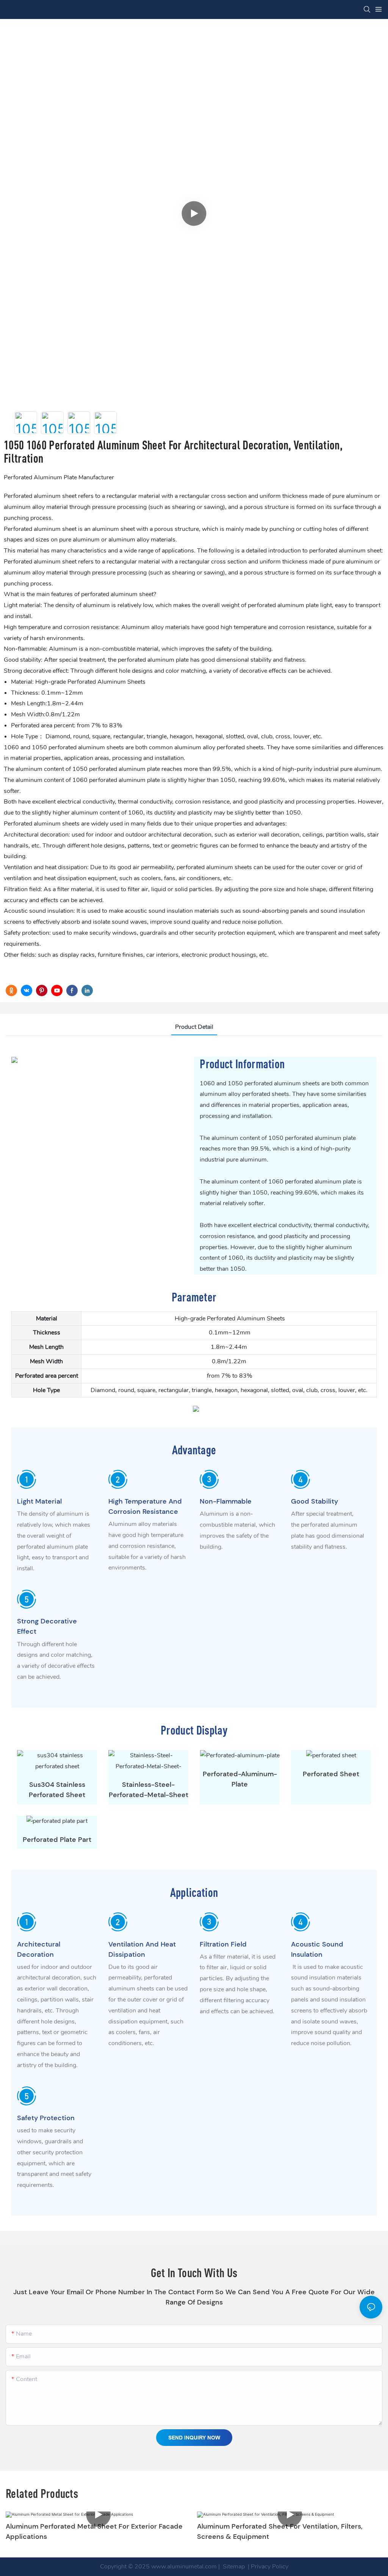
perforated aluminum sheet (117, 594)
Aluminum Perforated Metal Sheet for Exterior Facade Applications (94, 2531)
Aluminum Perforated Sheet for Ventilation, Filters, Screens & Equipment (280, 2531)
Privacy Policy (270, 2567)
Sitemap (233, 2567)
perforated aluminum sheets (86, 747)
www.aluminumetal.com (184, 2567)
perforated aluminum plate (153, 660)
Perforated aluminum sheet (40, 529)
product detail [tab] (194, 1027)
